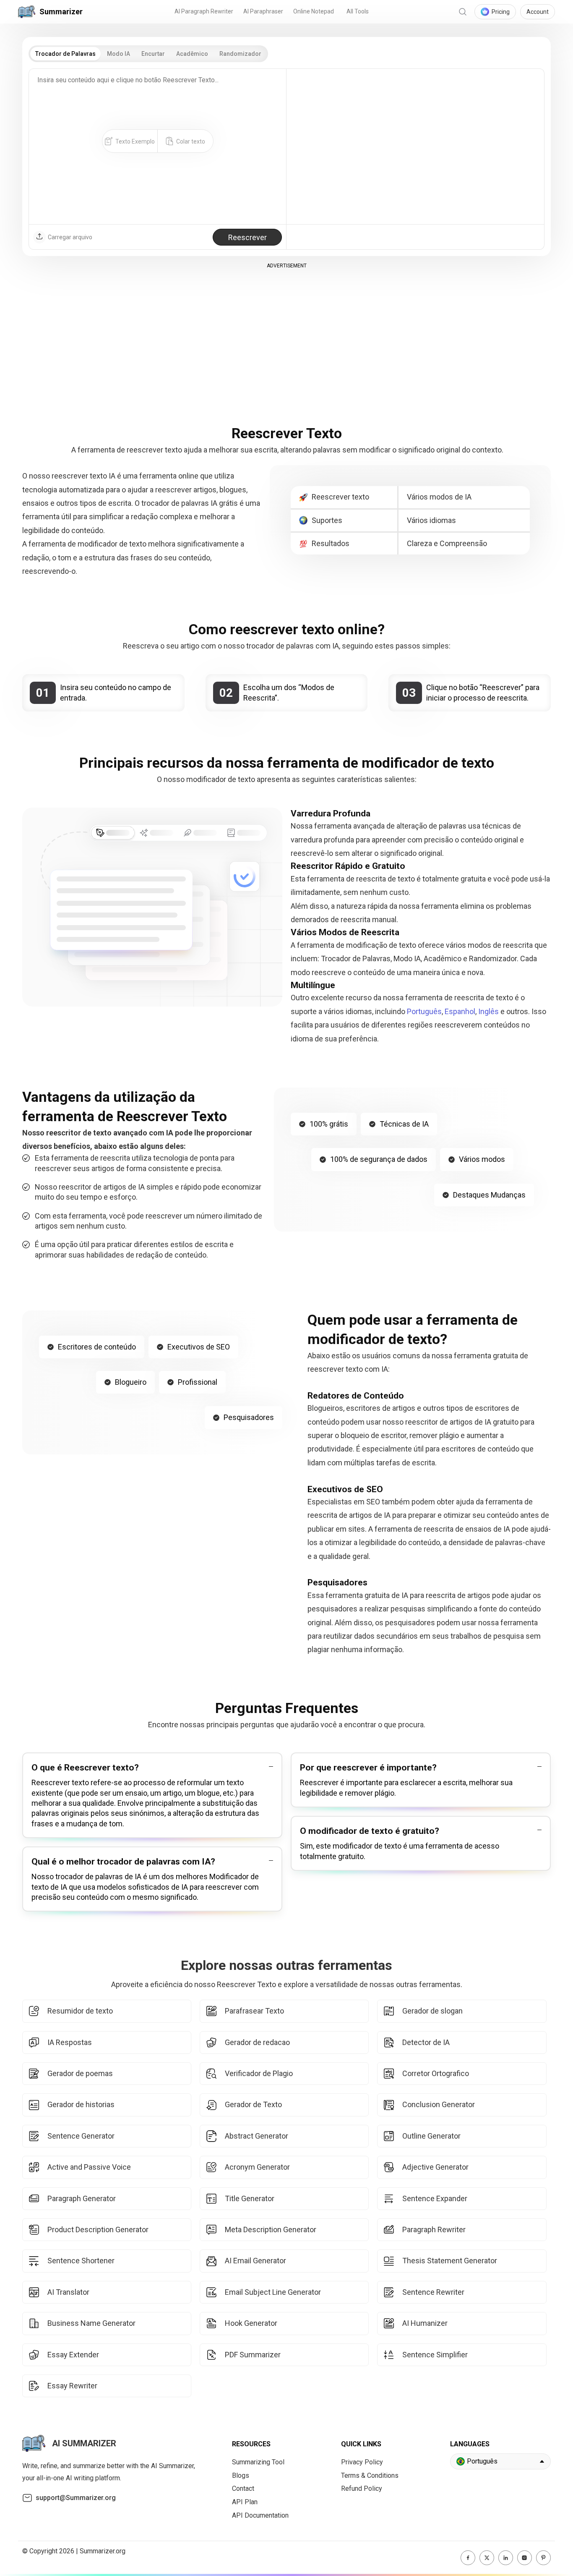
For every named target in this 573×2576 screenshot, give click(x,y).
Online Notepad (314, 11)
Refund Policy (362, 2488)
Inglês (488, 1011)
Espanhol (460, 1011)
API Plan (245, 2502)
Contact (243, 2488)
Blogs (241, 2475)
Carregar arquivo (70, 237)
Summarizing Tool (258, 2462)
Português (424, 1011)
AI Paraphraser (263, 11)
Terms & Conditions (370, 2475)
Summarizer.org (103, 2551)
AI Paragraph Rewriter (204, 11)
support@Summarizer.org (76, 2498)
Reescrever (247, 237)
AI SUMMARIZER (84, 2443)
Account (538, 12)
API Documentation (260, 2515)
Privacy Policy (362, 2462)
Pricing (501, 12)
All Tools (358, 11)
